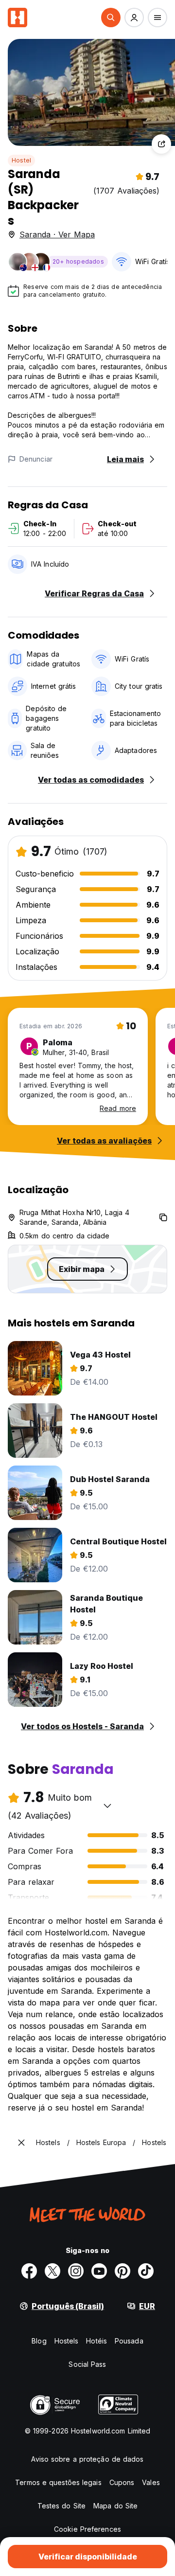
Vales (151, 2482)
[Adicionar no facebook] (29, 2271)
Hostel (21, 160)
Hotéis (96, 2341)
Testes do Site (61, 2506)
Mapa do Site (115, 2506)
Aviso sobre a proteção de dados (87, 2459)
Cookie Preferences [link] (87, 2529)
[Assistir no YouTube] (99, 2271)
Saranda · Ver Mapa (57, 234)
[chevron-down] (107, 1806)
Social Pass (87, 2364)
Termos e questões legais (58, 2482)
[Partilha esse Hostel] (161, 144)
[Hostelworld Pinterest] (122, 2271)
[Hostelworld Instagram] (76, 2271)
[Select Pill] (111, 18)
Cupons (122, 2482)
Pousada (129, 2341)
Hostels (67, 2341)
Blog (39, 2341)
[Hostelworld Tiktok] (146, 2271)
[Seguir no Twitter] (52, 2271)
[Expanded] (21, 2143)
